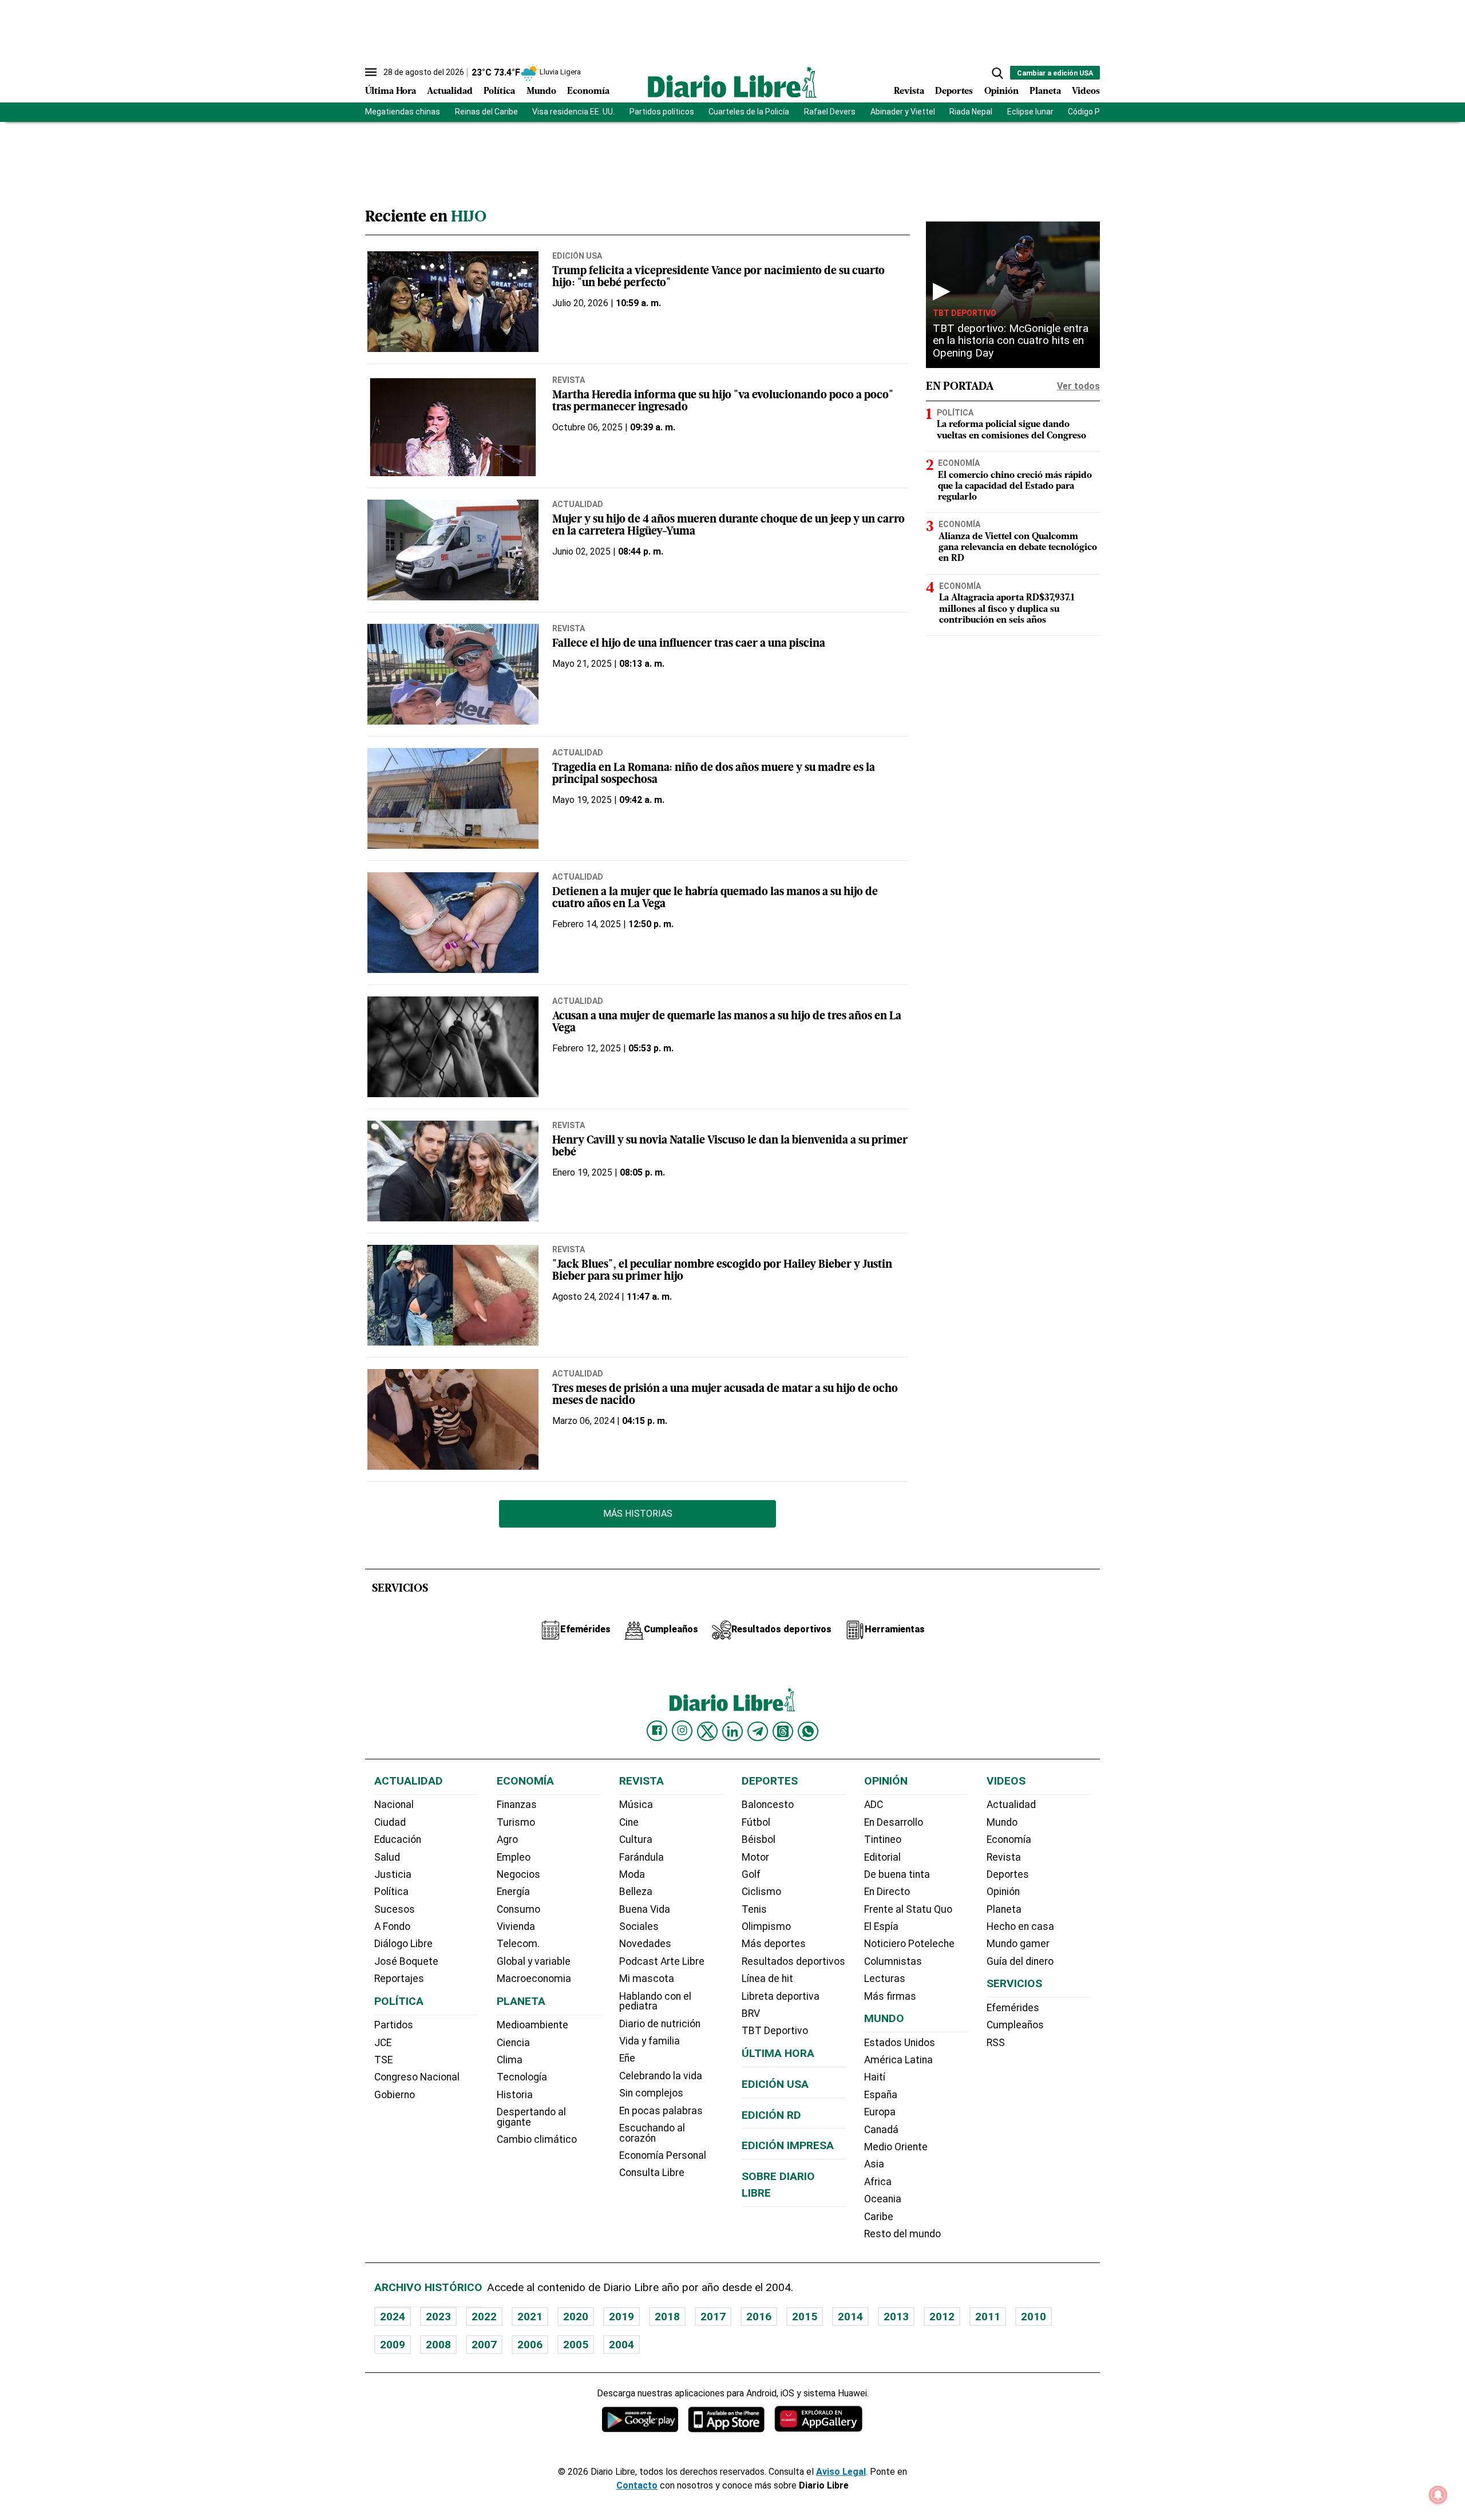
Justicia (393, 1874)
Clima (510, 2060)
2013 (896, 2317)
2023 (438, 2317)
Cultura (636, 1839)
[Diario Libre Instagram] (682, 1731)
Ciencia (513, 2043)
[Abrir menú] (371, 72)
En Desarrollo (894, 1822)
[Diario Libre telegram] (758, 1731)
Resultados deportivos (793, 1961)
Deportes (954, 92)
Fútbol (756, 1822)
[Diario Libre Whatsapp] (808, 1731)
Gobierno (395, 2095)
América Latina (898, 2060)
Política (499, 92)
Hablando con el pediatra (655, 2001)
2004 (621, 2345)
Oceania (883, 2199)
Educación (398, 1839)
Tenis (754, 1909)
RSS (996, 2043)
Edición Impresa (788, 2145)
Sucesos (395, 1909)
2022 (484, 2317)
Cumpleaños (1015, 2025)
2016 (759, 2317)
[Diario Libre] (732, 82)
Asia (874, 2164)
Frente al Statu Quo (908, 1909)
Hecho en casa (1020, 1926)
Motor (755, 1857)
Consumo (518, 1909)
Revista (909, 92)
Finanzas (517, 1805)
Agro (507, 1839)
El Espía (881, 1926)
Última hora (778, 2053)
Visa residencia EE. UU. (573, 112)
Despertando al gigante (531, 2117)
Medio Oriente (896, 2147)
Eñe (627, 2058)
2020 (576, 2317)
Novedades (645, 1944)
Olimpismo (766, 1926)
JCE (383, 2043)
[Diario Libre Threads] (783, 1731)
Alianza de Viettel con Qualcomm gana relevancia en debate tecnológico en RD (1018, 548)
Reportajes (399, 1979)
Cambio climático (537, 2139)
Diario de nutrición (660, 2024)
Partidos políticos (662, 112)
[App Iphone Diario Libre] (726, 2419)
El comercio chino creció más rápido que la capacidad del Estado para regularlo (1015, 486)
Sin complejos (651, 2093)
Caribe (879, 2217)
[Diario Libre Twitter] (707, 1731)
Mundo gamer (1018, 1944)
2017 (713, 2317)
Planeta (1045, 92)
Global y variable (534, 1961)
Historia (515, 2095)
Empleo (514, 1857)
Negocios (518, 1874)
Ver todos (1078, 386)
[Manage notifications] (1438, 2495)
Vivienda (516, 1926)
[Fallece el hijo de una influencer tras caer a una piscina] (453, 674)
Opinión (1001, 92)
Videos (1086, 92)
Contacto (637, 2485)
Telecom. (518, 1944)
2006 (530, 2345)
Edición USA (577, 256)
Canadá (881, 2130)
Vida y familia (650, 2041)
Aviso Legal (841, 2472)
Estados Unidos (900, 2043)
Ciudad (390, 1822)
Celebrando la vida (661, 2076)
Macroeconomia (534, 1979)
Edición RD (771, 2115)
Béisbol (759, 1839)
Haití (875, 2077)
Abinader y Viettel (903, 112)
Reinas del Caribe (486, 112)
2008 (438, 2345)
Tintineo (883, 1839)
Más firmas (890, 1996)
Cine (629, 1822)
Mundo (541, 92)
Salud (387, 1857)
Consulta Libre (652, 2173)
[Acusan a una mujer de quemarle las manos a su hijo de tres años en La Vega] (453, 1047)
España (881, 2095)
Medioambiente (532, 2025)
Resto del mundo (902, 2234)
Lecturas (885, 1979)
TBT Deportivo (965, 313)
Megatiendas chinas (403, 112)
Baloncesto (768, 1805)
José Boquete (406, 1961)
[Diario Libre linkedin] (732, 1731)
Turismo (516, 1822)
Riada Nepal (971, 112)
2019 (621, 2317)
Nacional (394, 1805)
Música (636, 1805)
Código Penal (1092, 112)
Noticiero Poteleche (909, 1944)
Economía (588, 92)
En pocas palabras (661, 2111)
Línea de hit (767, 1979)
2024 (393, 2317)
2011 (988, 2317)
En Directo (887, 1892)
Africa (878, 2182)
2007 (484, 2345)
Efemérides (1013, 2008)
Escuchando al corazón (652, 2133)
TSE (383, 2060)
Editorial (882, 1857)
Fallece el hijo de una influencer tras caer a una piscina (689, 644)
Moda (632, 1874)
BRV (751, 2013)
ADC (874, 1805)
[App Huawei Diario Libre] (818, 2419)
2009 (393, 2345)
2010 (1034, 2317)
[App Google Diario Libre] (640, 2419)
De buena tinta (897, 1874)
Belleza (636, 1892)
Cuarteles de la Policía (749, 112)
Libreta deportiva (781, 1996)
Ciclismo (761, 1892)
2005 (576, 2345)
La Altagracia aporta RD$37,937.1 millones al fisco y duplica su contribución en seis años (1007, 609)
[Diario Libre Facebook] (657, 1731)
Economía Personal (663, 2155)
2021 (530, 2317)
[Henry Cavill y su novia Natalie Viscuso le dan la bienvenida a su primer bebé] (453, 1171)
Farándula (642, 1857)
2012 (942, 2317)
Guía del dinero (1020, 1961)
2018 (667, 2317)
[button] (997, 73)
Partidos (394, 2025)
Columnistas (893, 1961)
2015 (805, 2317)
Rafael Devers (830, 112)
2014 (850, 2317)
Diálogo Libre (403, 1944)
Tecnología (522, 2077)
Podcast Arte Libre (662, 1961)
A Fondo (392, 1926)
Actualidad (450, 92)
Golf (751, 1874)
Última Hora (391, 92)
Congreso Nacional (417, 2077)
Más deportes (774, 1944)
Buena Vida (645, 1909)
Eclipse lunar (1030, 112)
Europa (880, 2112)
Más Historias (638, 1514)
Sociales (639, 1926)
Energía (513, 1892)
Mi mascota (647, 1979)
